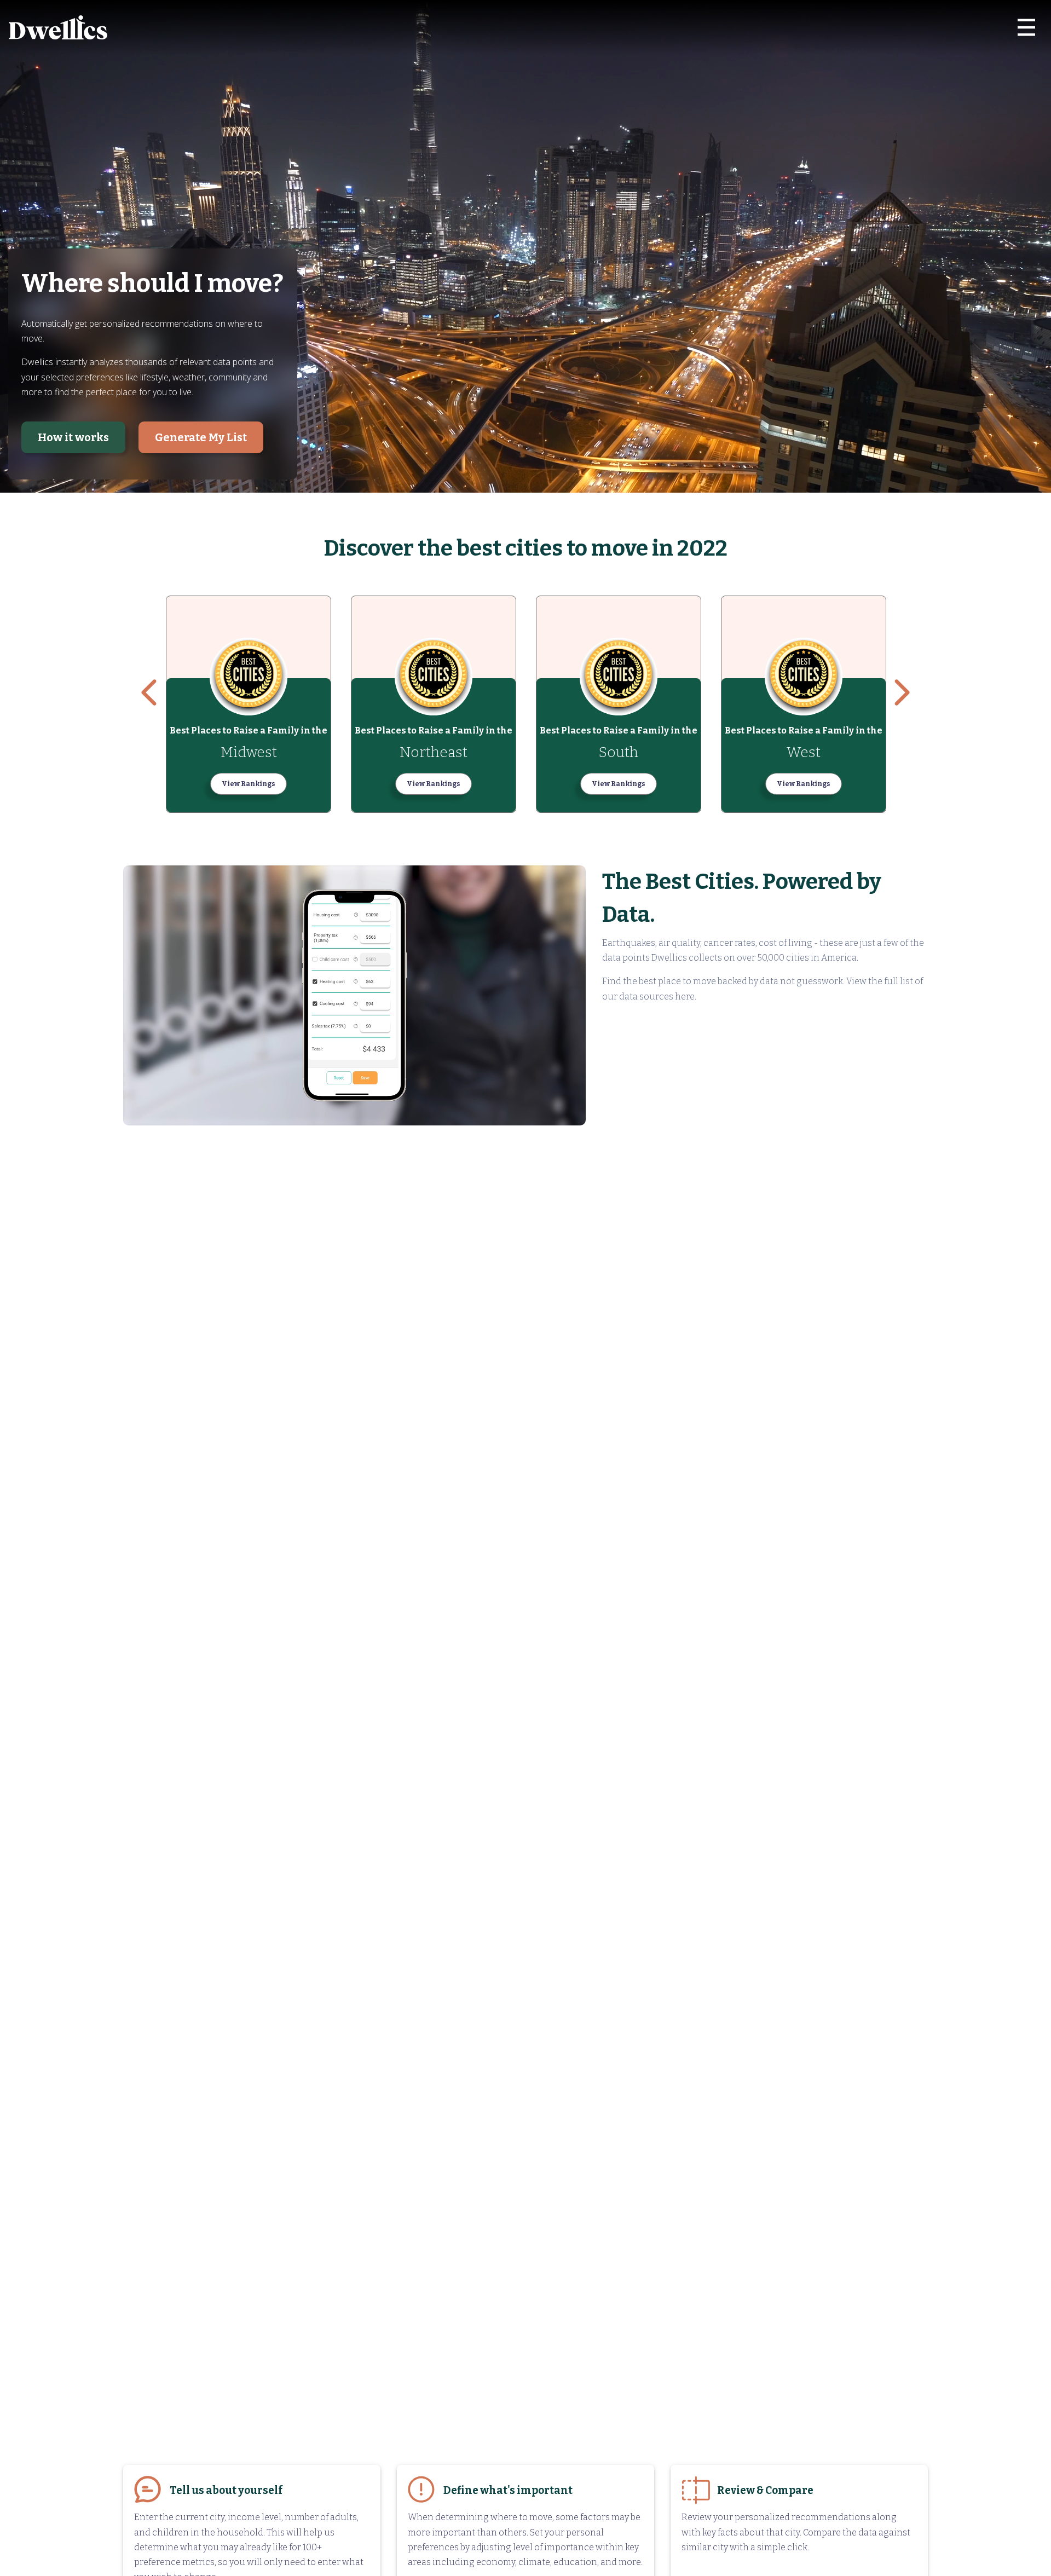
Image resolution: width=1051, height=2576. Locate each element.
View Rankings (249, 784)
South (619, 752)
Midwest (249, 752)
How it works (73, 437)
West (804, 752)
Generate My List (201, 437)
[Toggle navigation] (1026, 27)
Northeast (434, 752)
